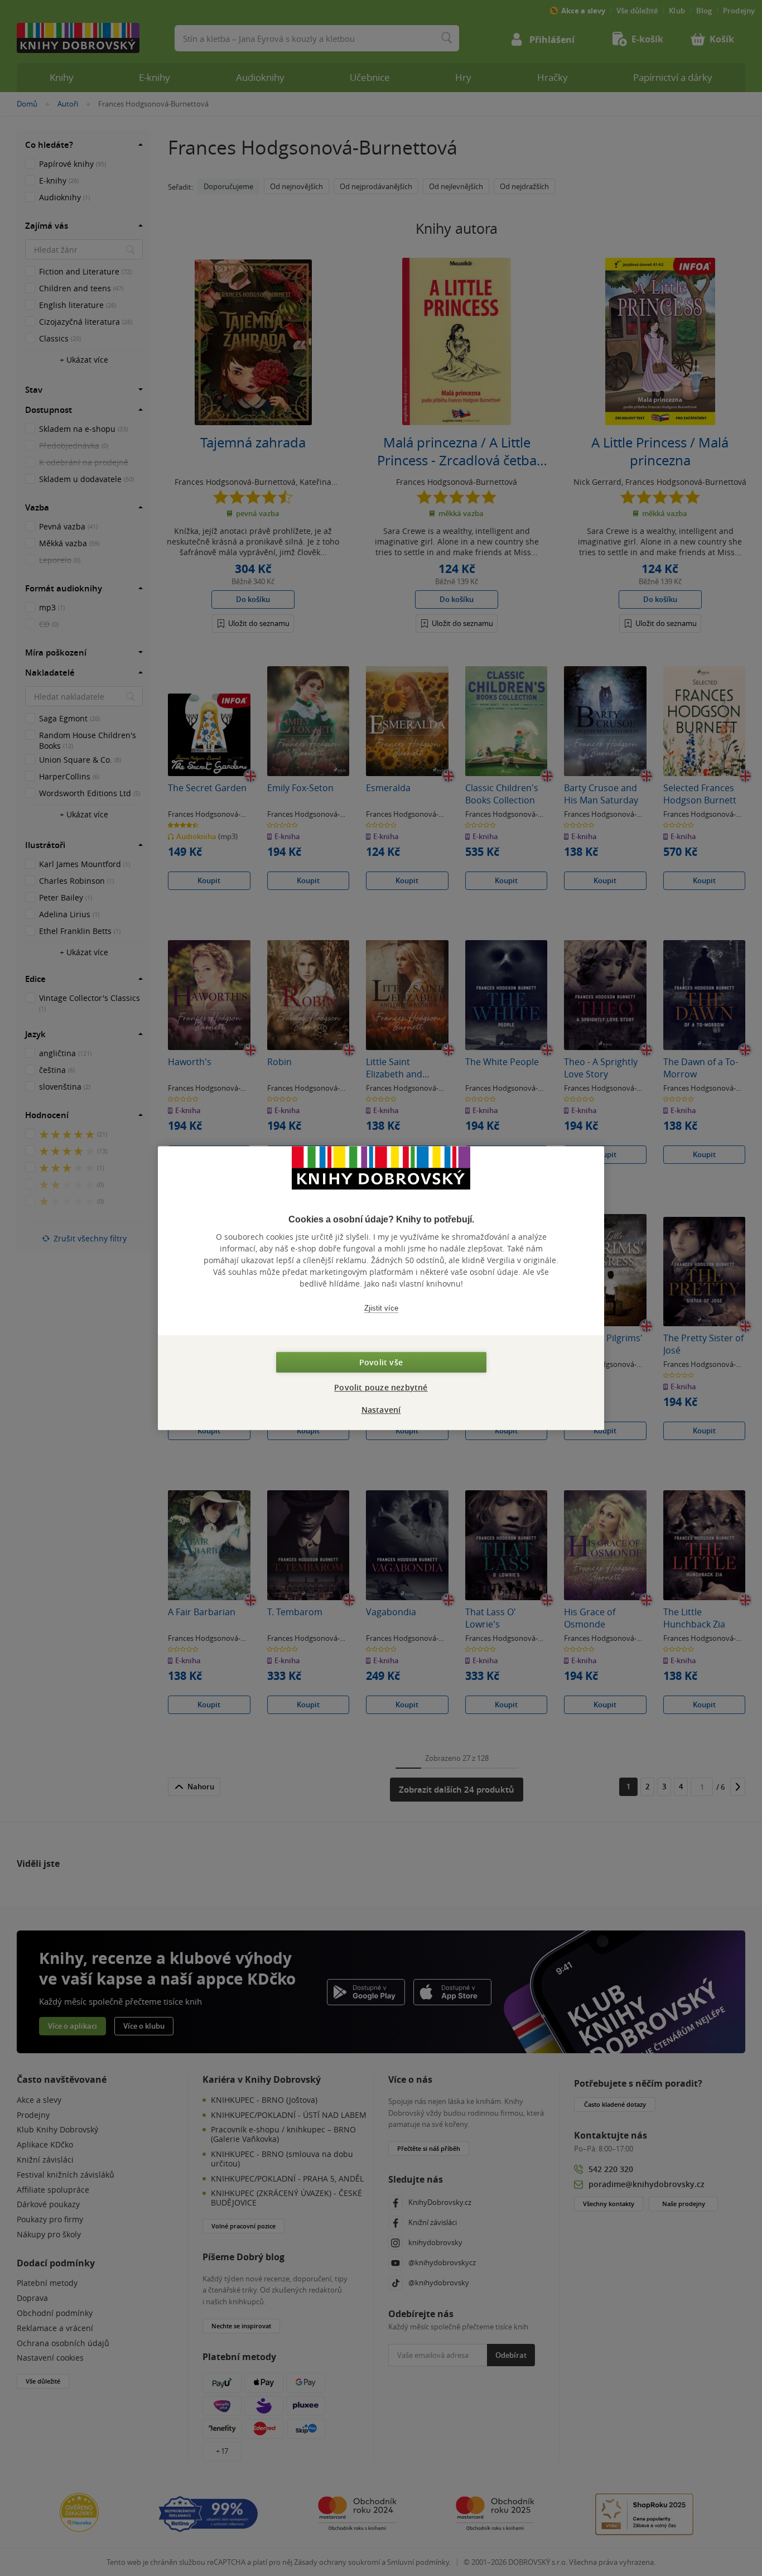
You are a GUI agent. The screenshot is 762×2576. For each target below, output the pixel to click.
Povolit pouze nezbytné (381, 1387)
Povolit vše (381, 1362)
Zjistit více (381, 1308)
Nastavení (381, 1410)
